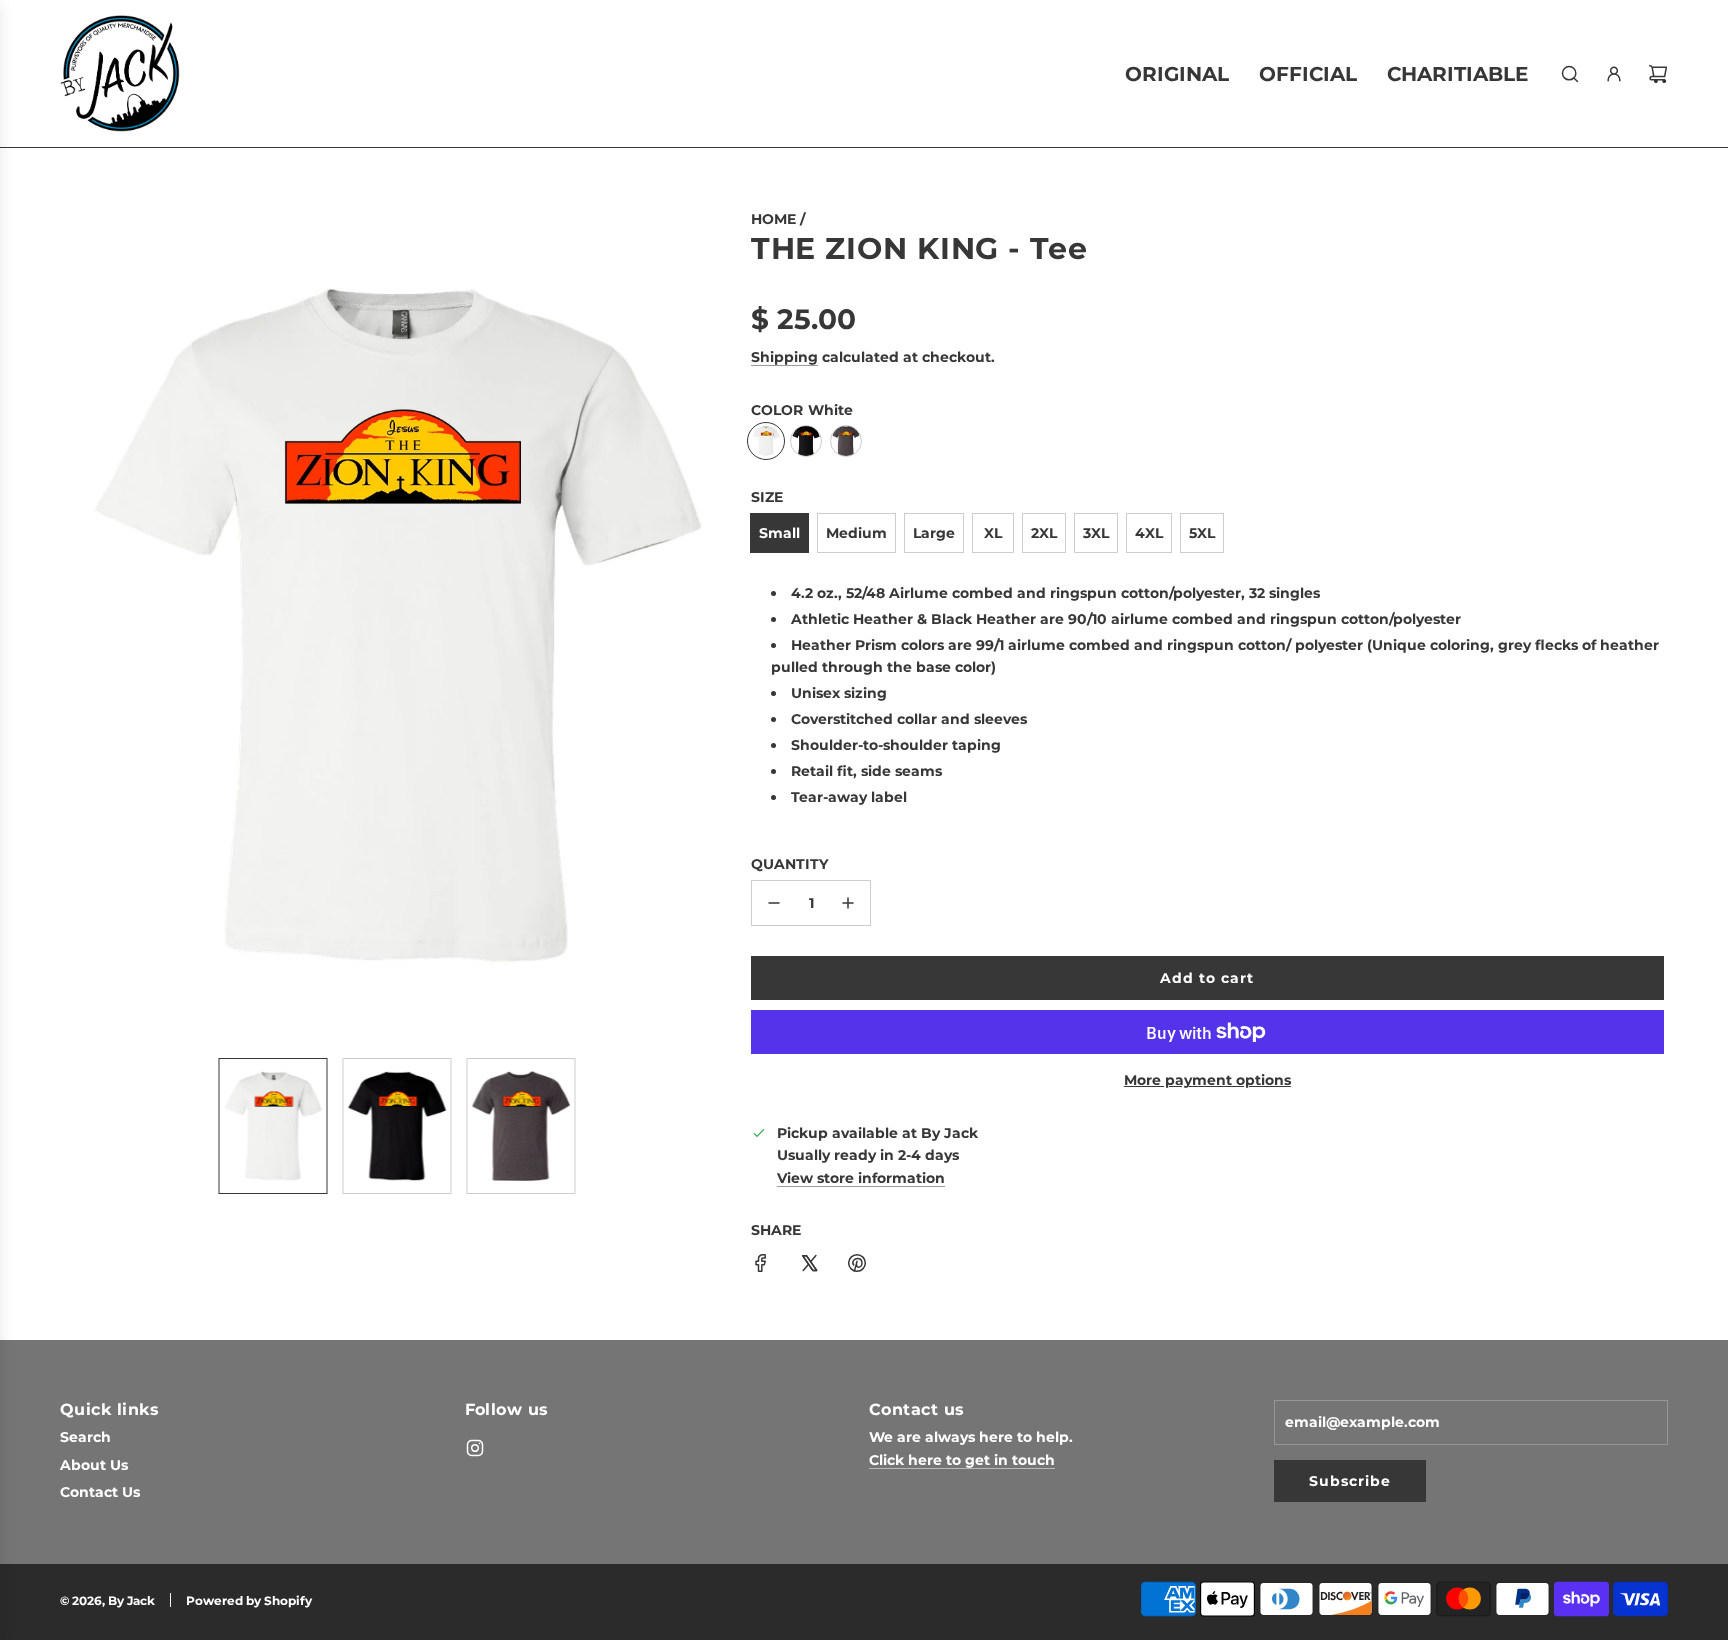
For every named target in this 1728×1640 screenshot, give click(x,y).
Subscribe (1350, 1481)
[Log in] (1614, 74)
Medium (856, 533)
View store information (861, 1178)
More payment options (1207, 1080)
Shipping (784, 357)
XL (993, 533)
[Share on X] (809, 1266)
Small (779, 533)
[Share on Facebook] (761, 1266)
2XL (1044, 533)
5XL (1202, 533)
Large (934, 533)
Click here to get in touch (962, 1460)
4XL (1149, 533)
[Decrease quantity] (774, 903)
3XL (1096, 533)
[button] (80, 625)
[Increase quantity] (848, 903)
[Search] (1570, 74)
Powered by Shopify (249, 1600)
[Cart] (1658, 74)
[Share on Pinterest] (857, 1266)
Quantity (789, 864)
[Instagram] (475, 1448)
